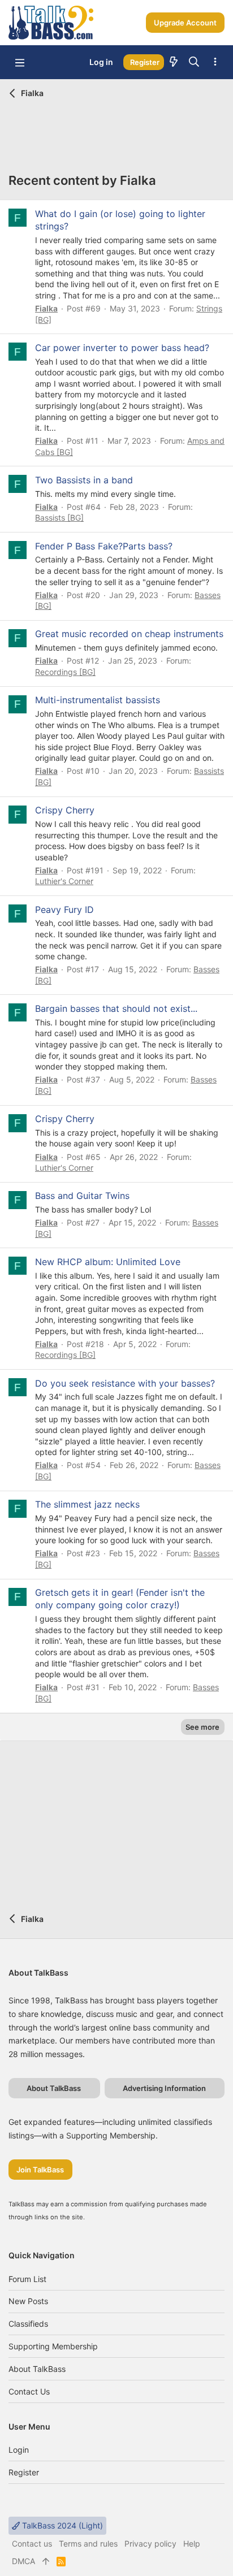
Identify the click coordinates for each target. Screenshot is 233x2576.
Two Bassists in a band (84, 480)
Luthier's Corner (64, 881)
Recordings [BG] (65, 672)
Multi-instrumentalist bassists (98, 700)
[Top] (46, 2561)
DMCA (23, 2561)
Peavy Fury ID (64, 910)
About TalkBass (37, 2369)
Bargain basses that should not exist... (116, 1008)
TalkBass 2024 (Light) (61, 2525)
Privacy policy (150, 2543)
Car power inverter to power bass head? (122, 348)
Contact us (29, 2391)
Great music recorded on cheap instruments (129, 634)
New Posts (28, 2301)
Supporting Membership (53, 2346)
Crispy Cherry (65, 810)
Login (19, 2450)
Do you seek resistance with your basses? (125, 1383)
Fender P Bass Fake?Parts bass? (104, 546)
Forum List (27, 2279)
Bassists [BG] (59, 518)
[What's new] (174, 62)
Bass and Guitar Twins (82, 1196)
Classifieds (28, 2324)
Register (24, 2472)
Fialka (46, 308)
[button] (20, 62)
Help (192, 2543)
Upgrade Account (185, 23)
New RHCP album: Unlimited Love (108, 1262)
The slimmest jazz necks (87, 1504)
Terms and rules (88, 2543)
